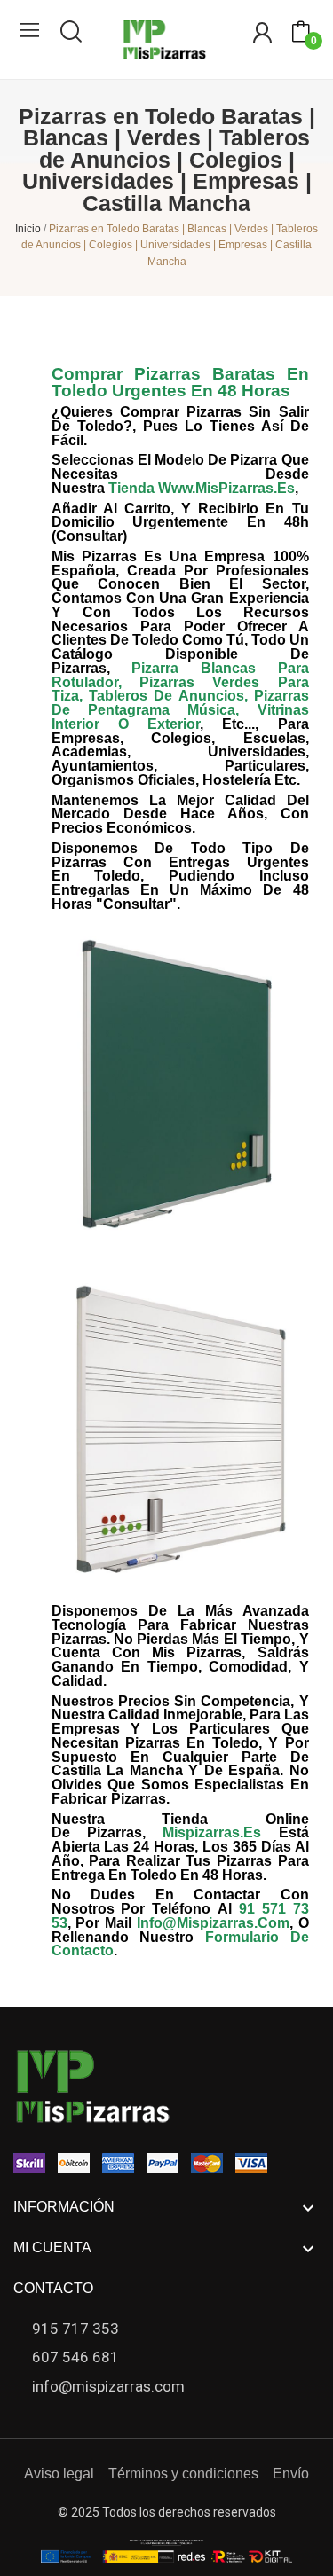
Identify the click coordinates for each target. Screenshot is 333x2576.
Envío (291, 2474)
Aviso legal (59, 2474)
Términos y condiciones (183, 2474)
